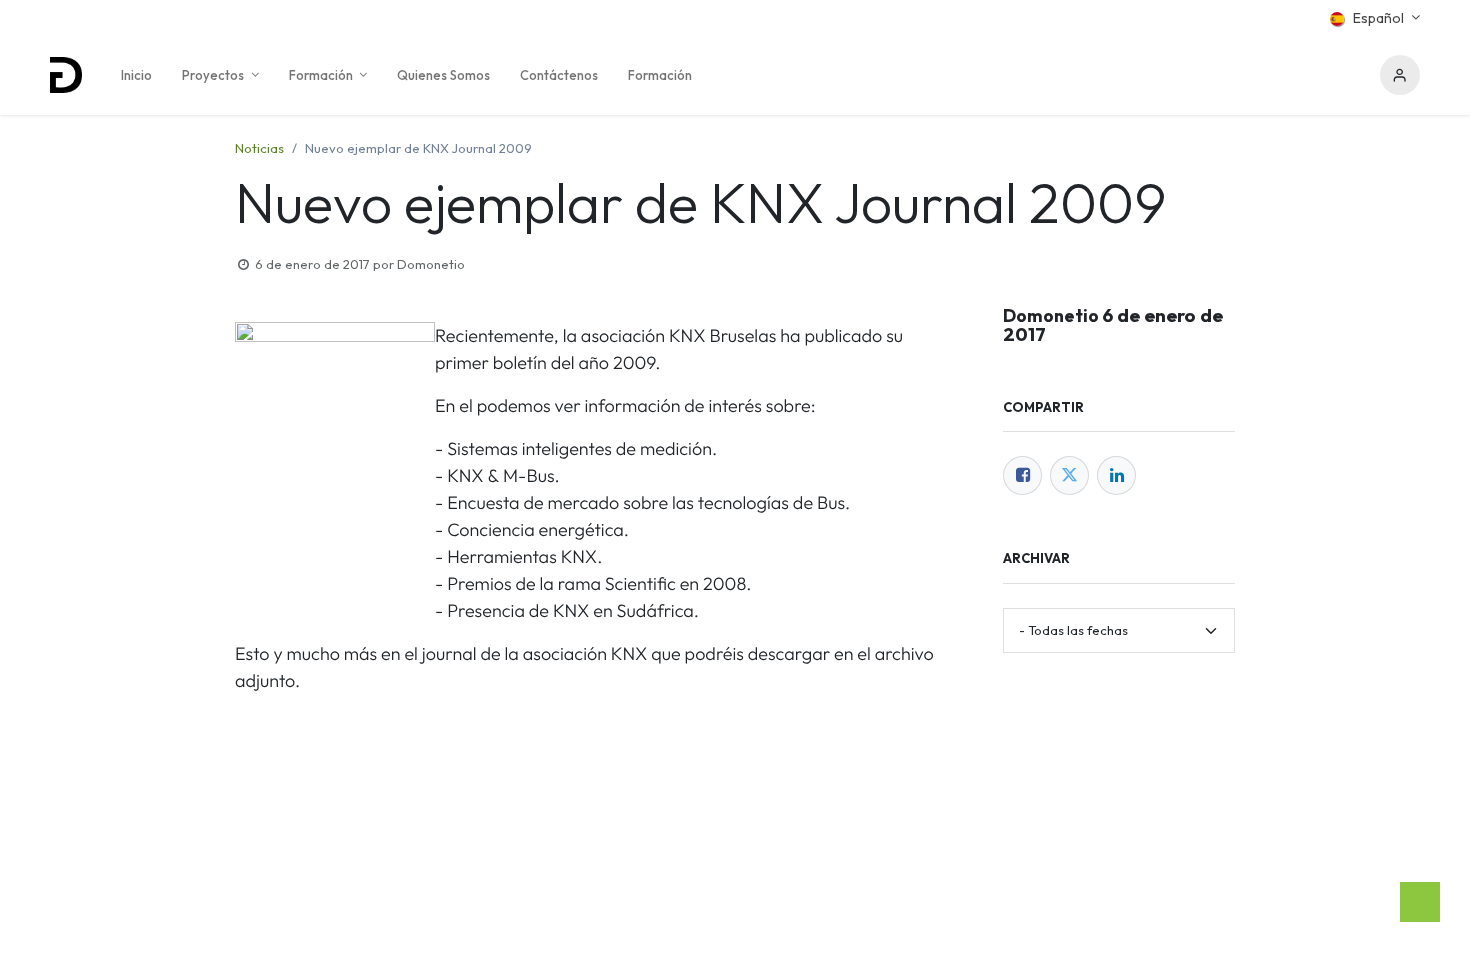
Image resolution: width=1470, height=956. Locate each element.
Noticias (259, 148)
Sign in (1400, 75)
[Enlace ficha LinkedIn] (1116, 475)
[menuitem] (136, 75)
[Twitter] (1069, 475)
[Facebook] (1022, 475)
